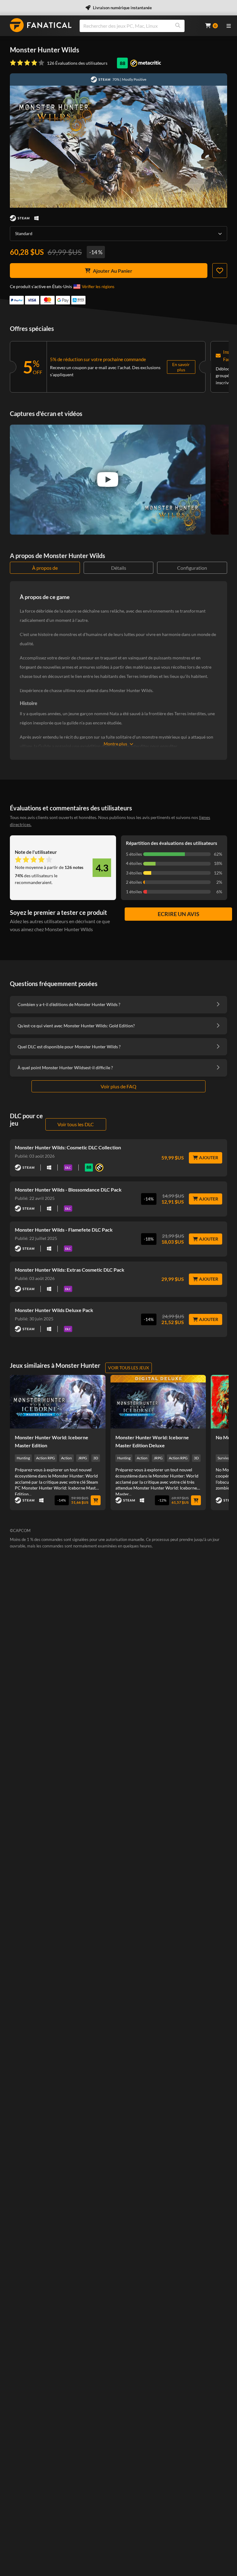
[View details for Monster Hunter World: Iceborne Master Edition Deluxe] (158, 1402)
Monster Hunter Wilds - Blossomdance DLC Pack (68, 1190)
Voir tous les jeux (129, 1368)
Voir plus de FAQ (118, 1086)
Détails (119, 568)
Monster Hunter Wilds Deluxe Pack (54, 1310)
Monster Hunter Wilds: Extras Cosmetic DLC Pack (70, 1270)
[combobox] (139, 26)
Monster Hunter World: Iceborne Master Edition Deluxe (152, 1441)
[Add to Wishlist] (220, 271)
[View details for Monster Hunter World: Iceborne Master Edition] (58, 1402)
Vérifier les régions (98, 287)
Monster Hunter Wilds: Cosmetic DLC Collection (68, 1147)
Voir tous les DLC (76, 1124)
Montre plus (115, 744)
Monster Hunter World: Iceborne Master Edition (52, 1441)
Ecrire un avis (179, 914)
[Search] (178, 26)
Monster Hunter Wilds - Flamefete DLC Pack (64, 1230)
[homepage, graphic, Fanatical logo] (41, 25)
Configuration (192, 568)
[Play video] (108, 479)
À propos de (45, 568)
